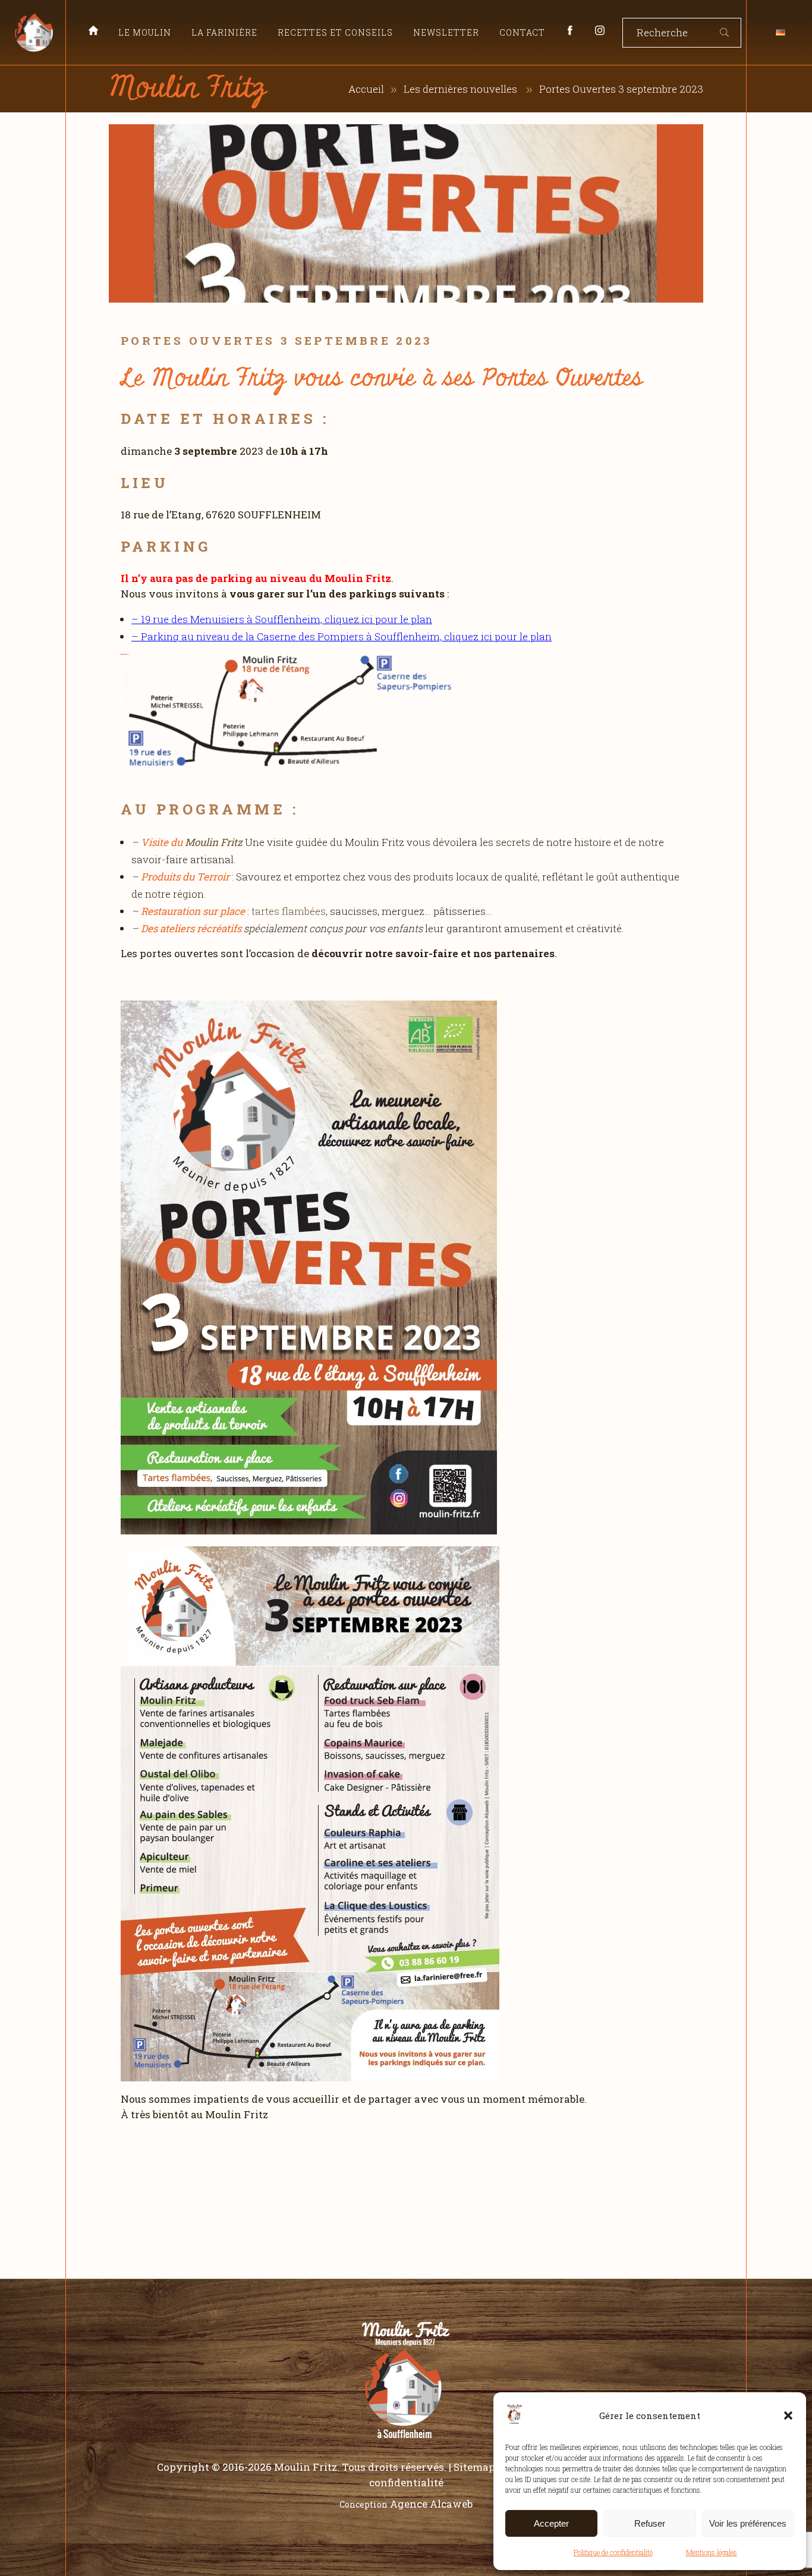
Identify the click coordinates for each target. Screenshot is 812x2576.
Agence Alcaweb (431, 2504)
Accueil (366, 89)
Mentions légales (712, 2552)
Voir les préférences (748, 2523)
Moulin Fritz (214, 842)
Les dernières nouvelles (460, 89)
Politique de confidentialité (613, 2552)
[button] (788, 2415)
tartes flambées (289, 911)
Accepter (551, 2523)
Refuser (650, 2523)
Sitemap (474, 2467)
